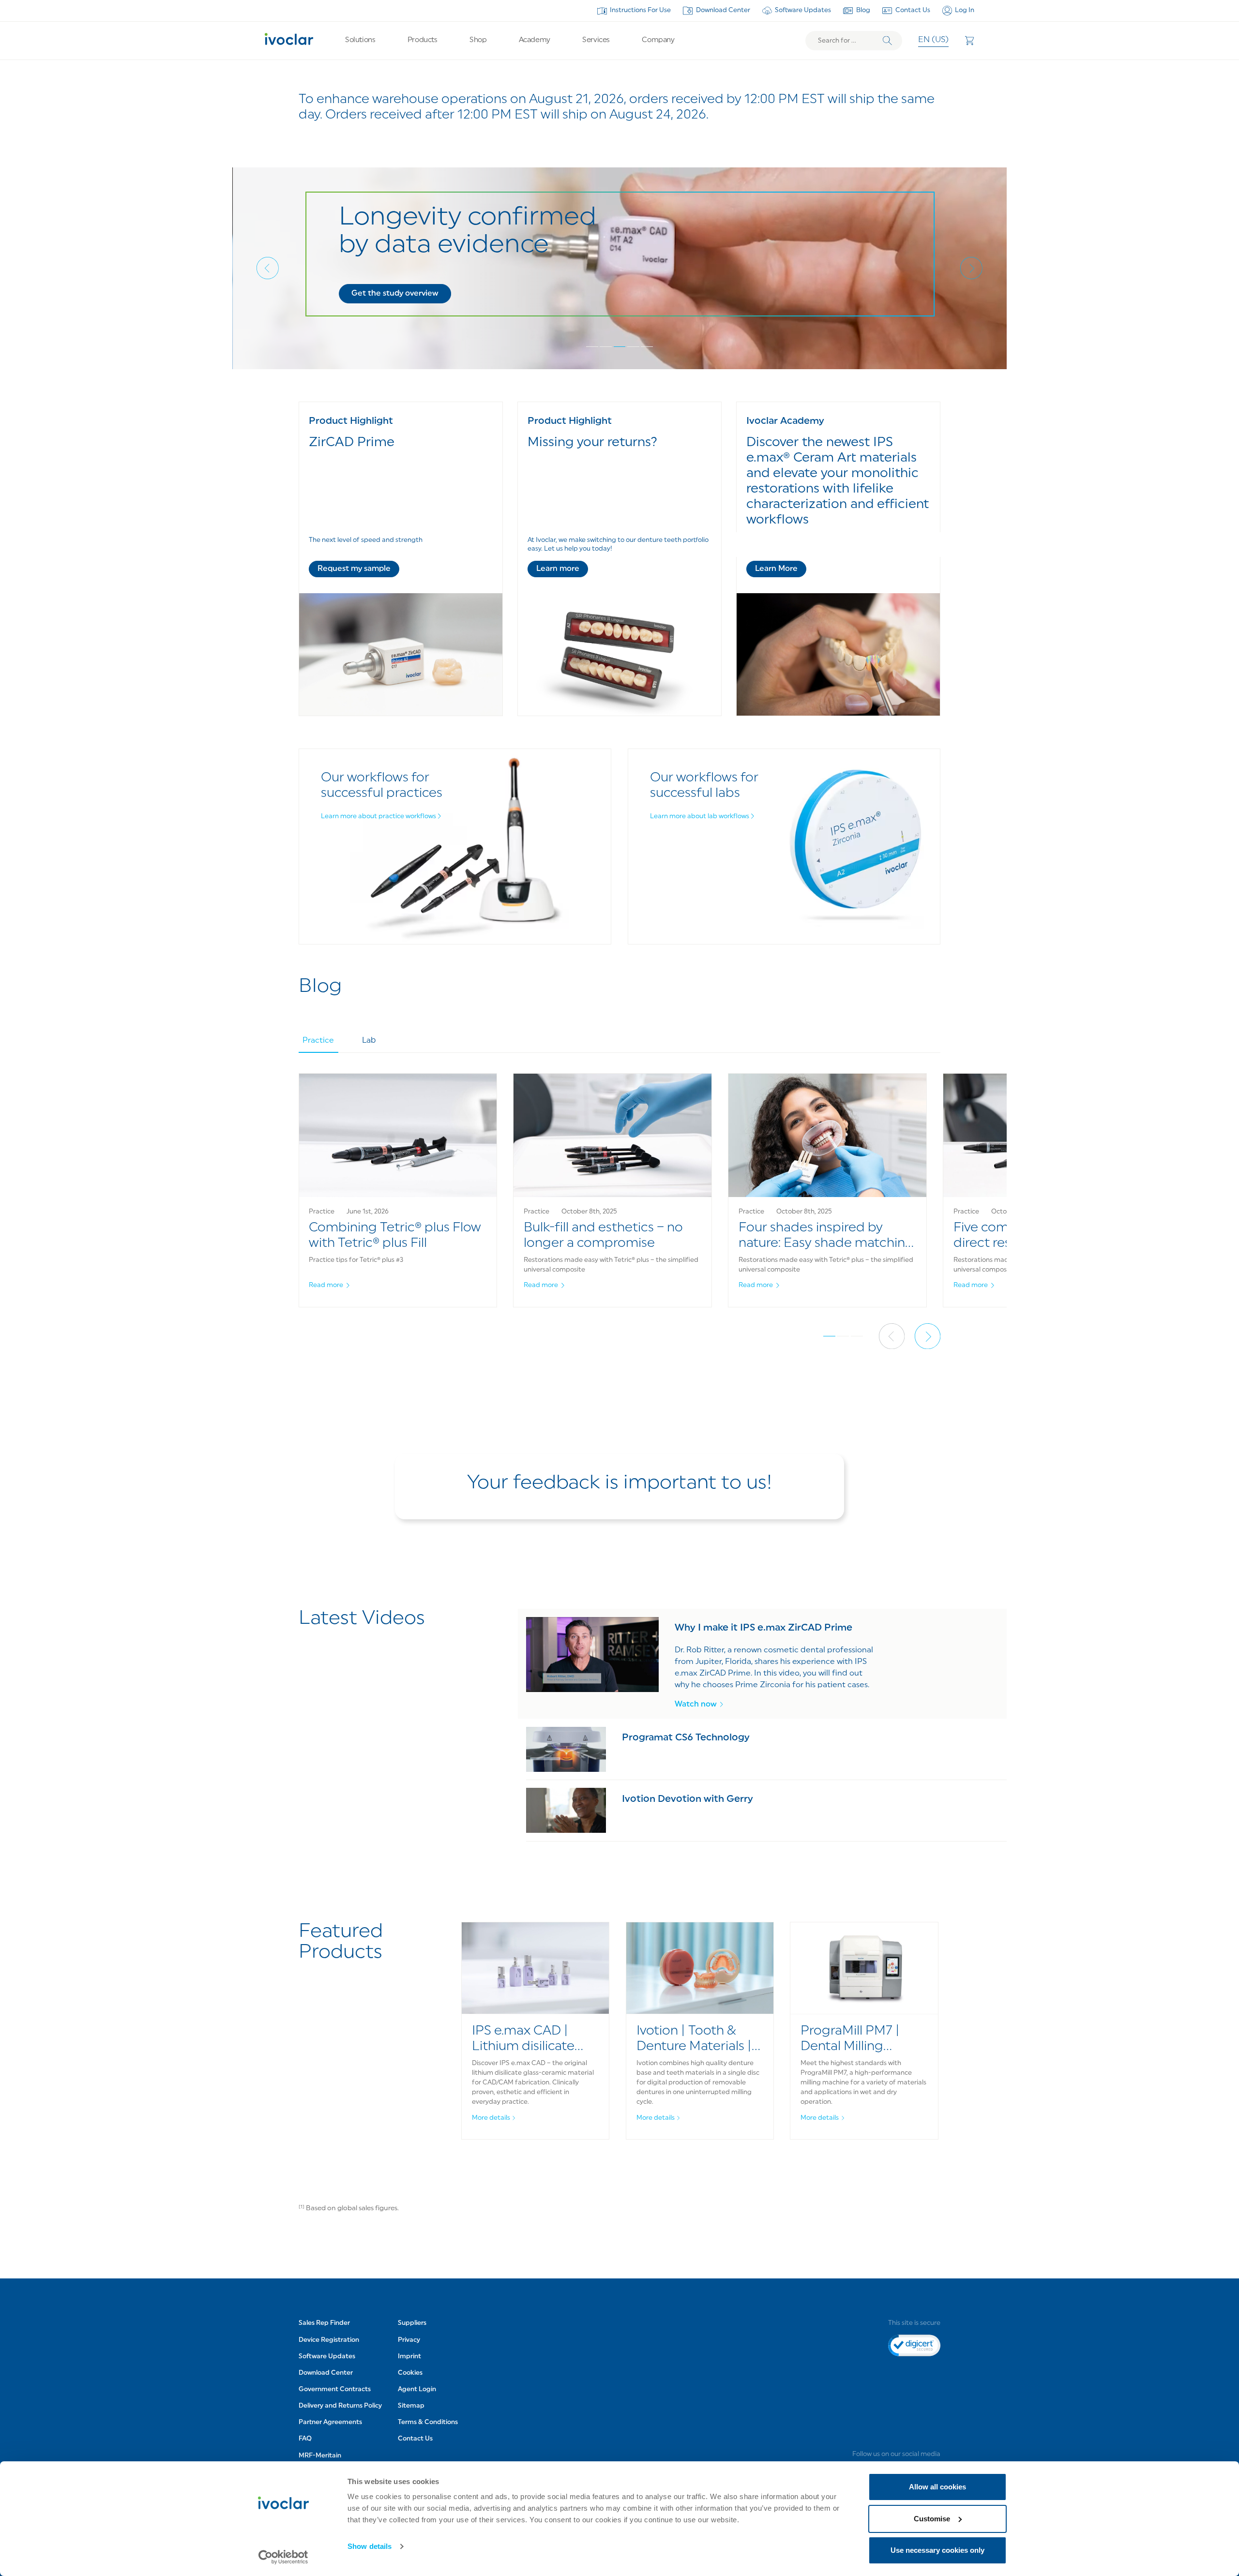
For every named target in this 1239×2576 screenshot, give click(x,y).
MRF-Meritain (320, 2456)
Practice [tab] (318, 1041)
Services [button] (596, 40)
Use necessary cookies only (937, 2550)
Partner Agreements (330, 2422)
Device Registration (329, 2340)
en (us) (933, 40)
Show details (370, 2546)
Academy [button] (535, 40)
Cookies (410, 2373)
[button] (394, 294)
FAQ (305, 2439)
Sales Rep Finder (324, 2323)
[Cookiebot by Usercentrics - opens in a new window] (283, 2557)
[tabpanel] (620, 1201)
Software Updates (803, 10)
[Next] (971, 268)
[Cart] (969, 41)
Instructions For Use (640, 10)
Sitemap (411, 2406)
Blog (863, 10)
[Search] (887, 41)
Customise (932, 2519)
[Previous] (268, 268)
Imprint (409, 2357)
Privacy (409, 2340)
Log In (965, 10)
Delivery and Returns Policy (340, 2406)
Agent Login (417, 2389)
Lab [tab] (369, 1041)
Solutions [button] (360, 40)
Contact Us (913, 10)
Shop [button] (478, 40)
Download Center (723, 10)
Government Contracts (335, 2389)
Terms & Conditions (428, 2422)
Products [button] (422, 40)
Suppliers (412, 2323)
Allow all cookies (937, 2487)
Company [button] (658, 40)
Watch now (696, 1705)
